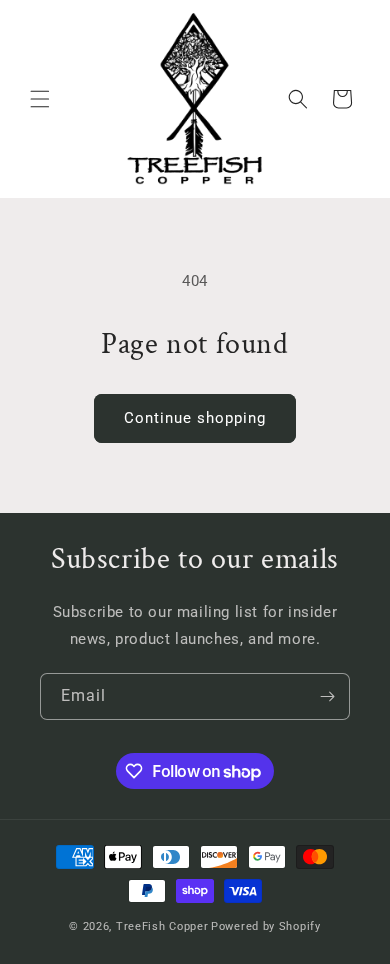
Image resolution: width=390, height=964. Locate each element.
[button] (40, 99)
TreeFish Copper (162, 926)
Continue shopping (195, 418)
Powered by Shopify (266, 926)
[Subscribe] (327, 696)
